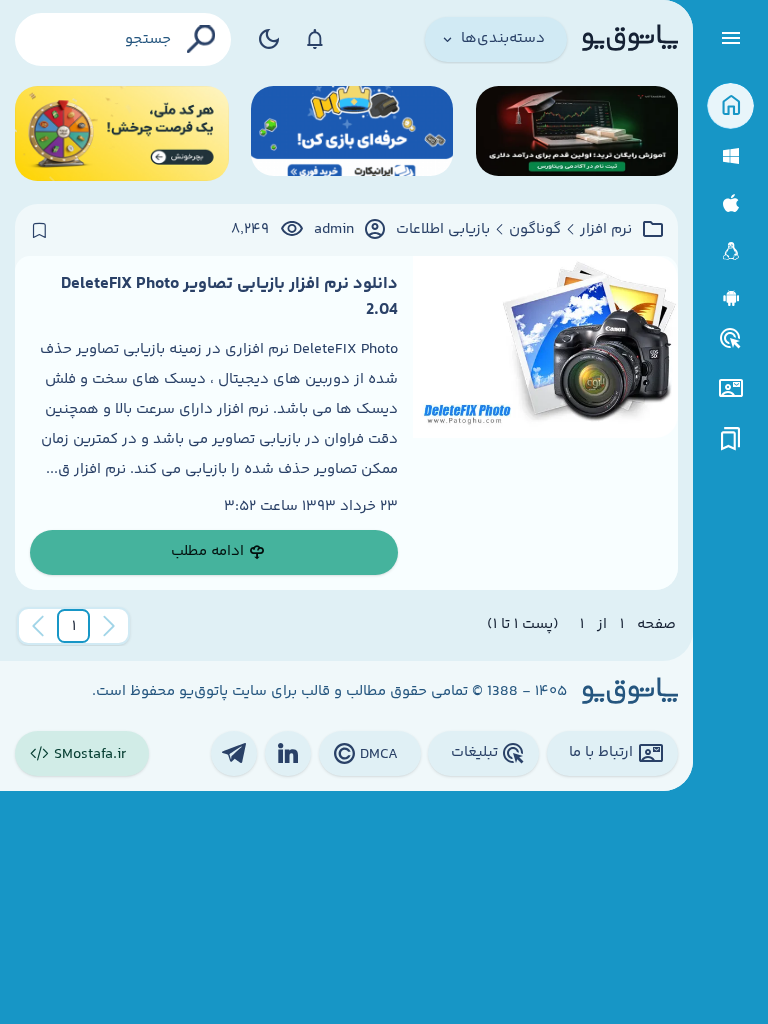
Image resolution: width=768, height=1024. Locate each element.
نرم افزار (606, 230)
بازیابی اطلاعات (443, 230)
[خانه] (730, 106)
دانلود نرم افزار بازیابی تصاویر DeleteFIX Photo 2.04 (229, 297)
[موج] (577, 133)
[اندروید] (730, 298)
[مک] (730, 203)
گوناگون (535, 230)
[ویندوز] (730, 156)
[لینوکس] (730, 251)
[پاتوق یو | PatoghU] (630, 39)
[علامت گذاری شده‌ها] (731, 439)
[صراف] (122, 133)
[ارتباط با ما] (730, 388)
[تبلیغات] (731, 339)
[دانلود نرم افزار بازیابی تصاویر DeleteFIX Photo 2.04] (545, 423)
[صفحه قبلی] (109, 626)
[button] (74, 626)
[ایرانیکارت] (352, 133)
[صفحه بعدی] (38, 626)
